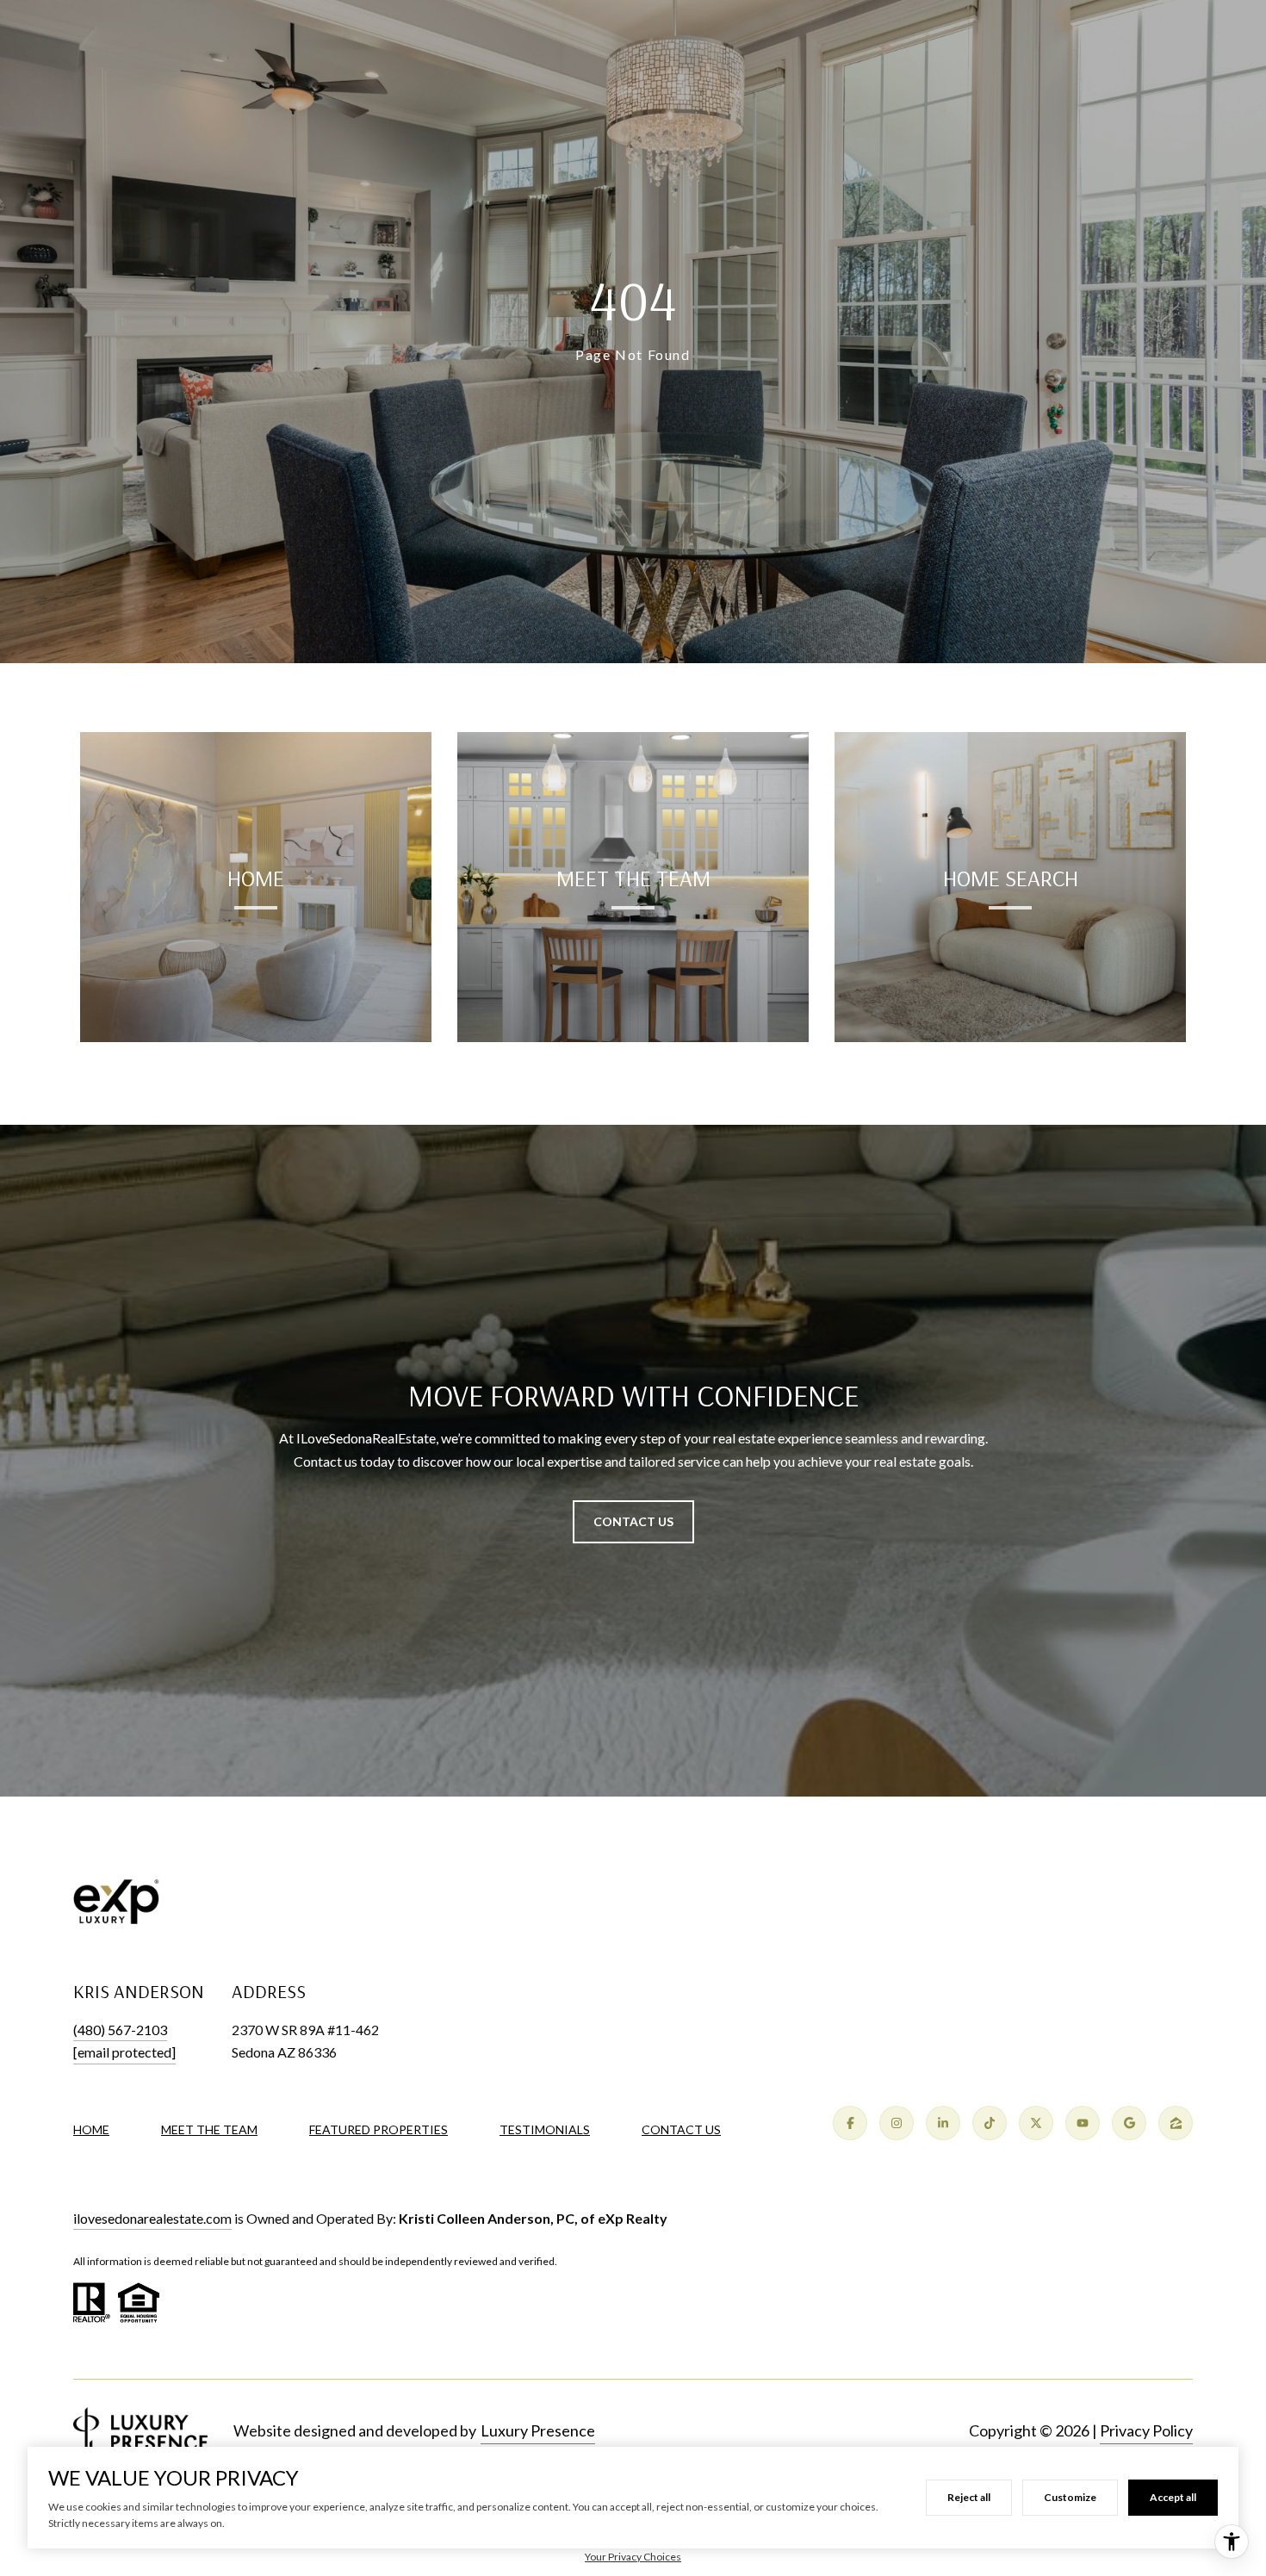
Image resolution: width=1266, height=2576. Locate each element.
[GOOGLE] (1129, 2123)
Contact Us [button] (633, 1521)
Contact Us (681, 2130)
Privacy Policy (1146, 2430)
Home (91, 2129)
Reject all (969, 2497)
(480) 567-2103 (120, 2030)
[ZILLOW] (1176, 2123)
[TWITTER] (1036, 2123)
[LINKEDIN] (943, 2123)
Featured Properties (379, 2129)
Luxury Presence (538, 2430)
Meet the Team (209, 2129)
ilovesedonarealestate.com (152, 2218)
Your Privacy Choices (633, 2557)
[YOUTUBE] (1083, 2123)
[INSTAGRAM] (897, 2123)
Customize (1070, 2497)
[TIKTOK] (990, 2123)
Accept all (1173, 2497)
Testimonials (545, 2129)
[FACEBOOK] (850, 2123)
